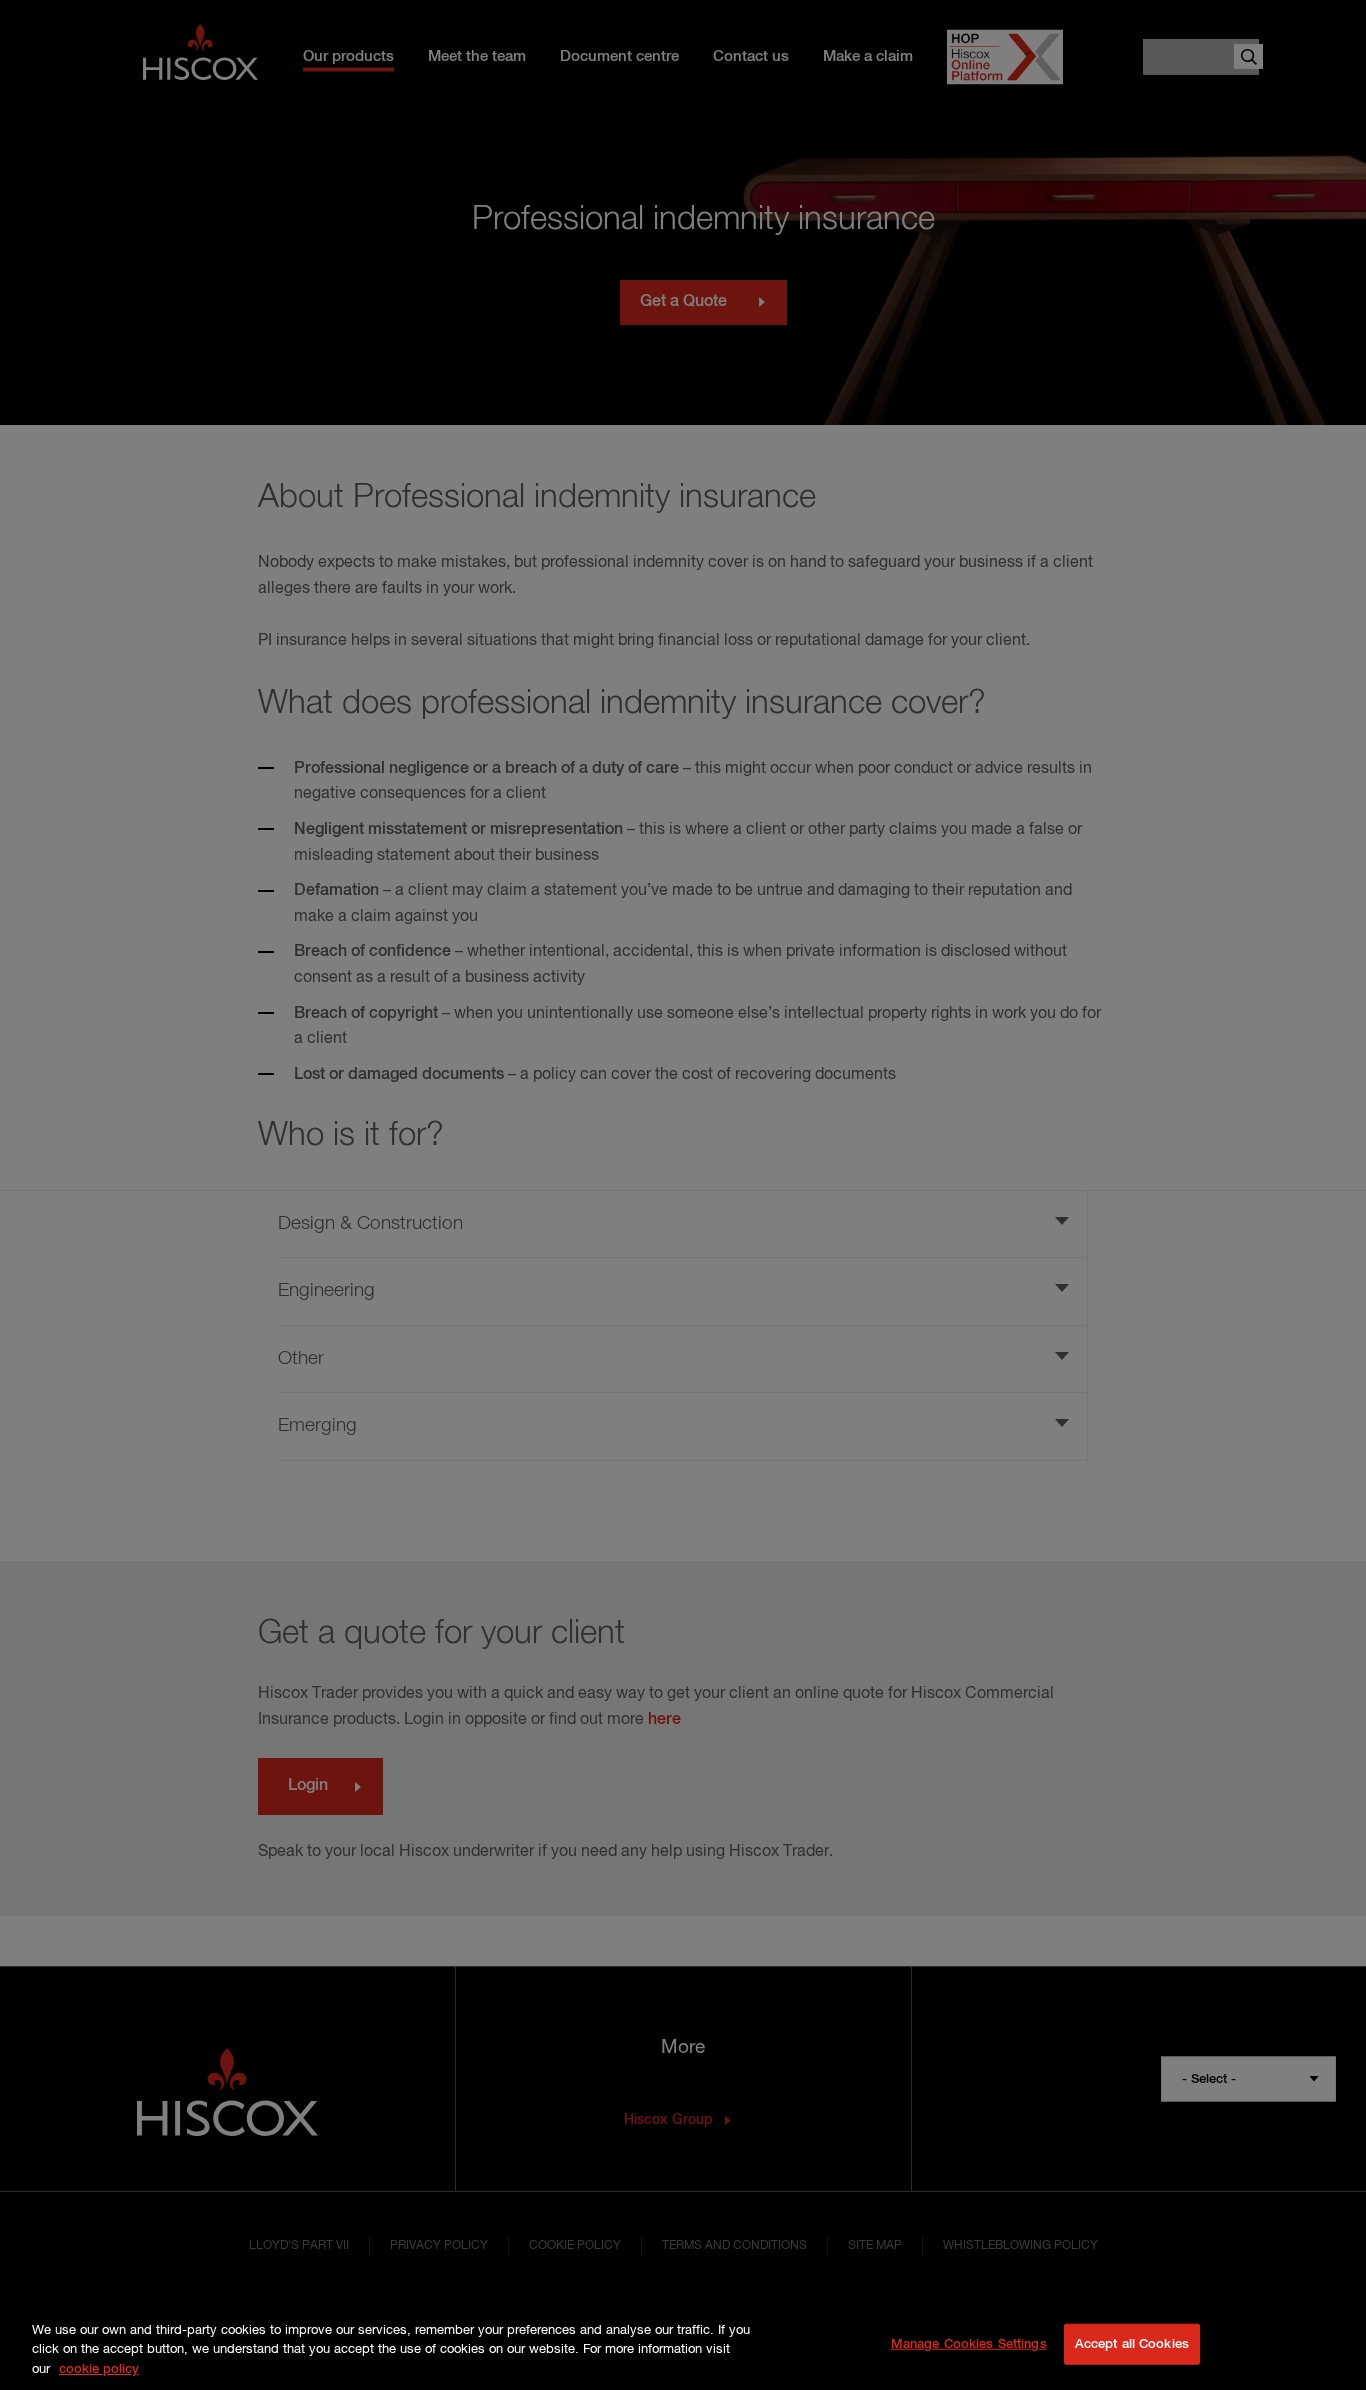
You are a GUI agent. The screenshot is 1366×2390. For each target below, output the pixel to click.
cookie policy (99, 2369)
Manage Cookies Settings (969, 2343)
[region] (683, 2345)
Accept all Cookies (1132, 2343)
